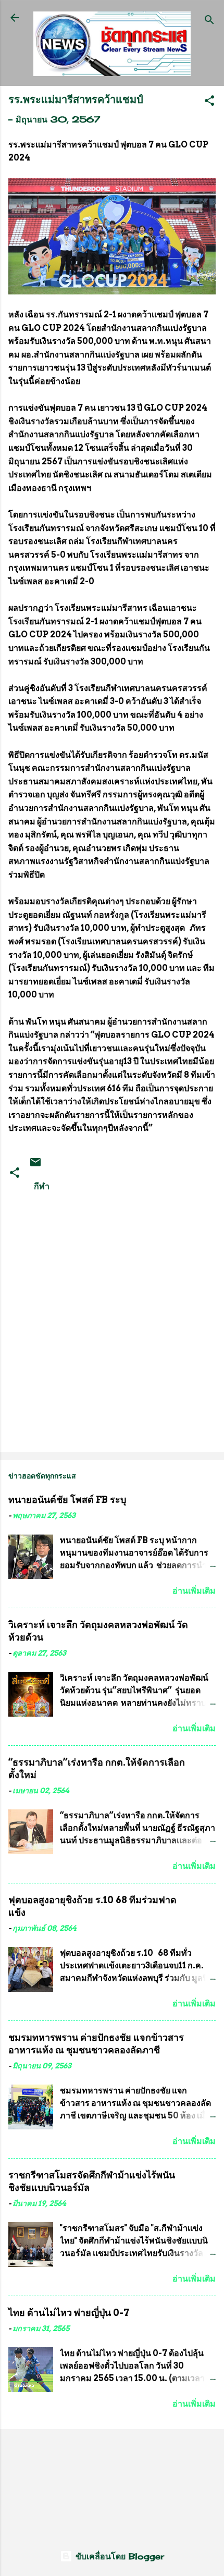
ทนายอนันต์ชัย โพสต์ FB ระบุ (67, 1500)
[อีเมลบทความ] (35, 1165)
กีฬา (42, 1186)
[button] (209, 102)
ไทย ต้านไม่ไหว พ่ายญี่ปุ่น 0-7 (69, 2313)
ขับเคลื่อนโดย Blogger (118, 2556)
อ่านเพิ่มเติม (194, 1591)
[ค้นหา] (209, 21)
